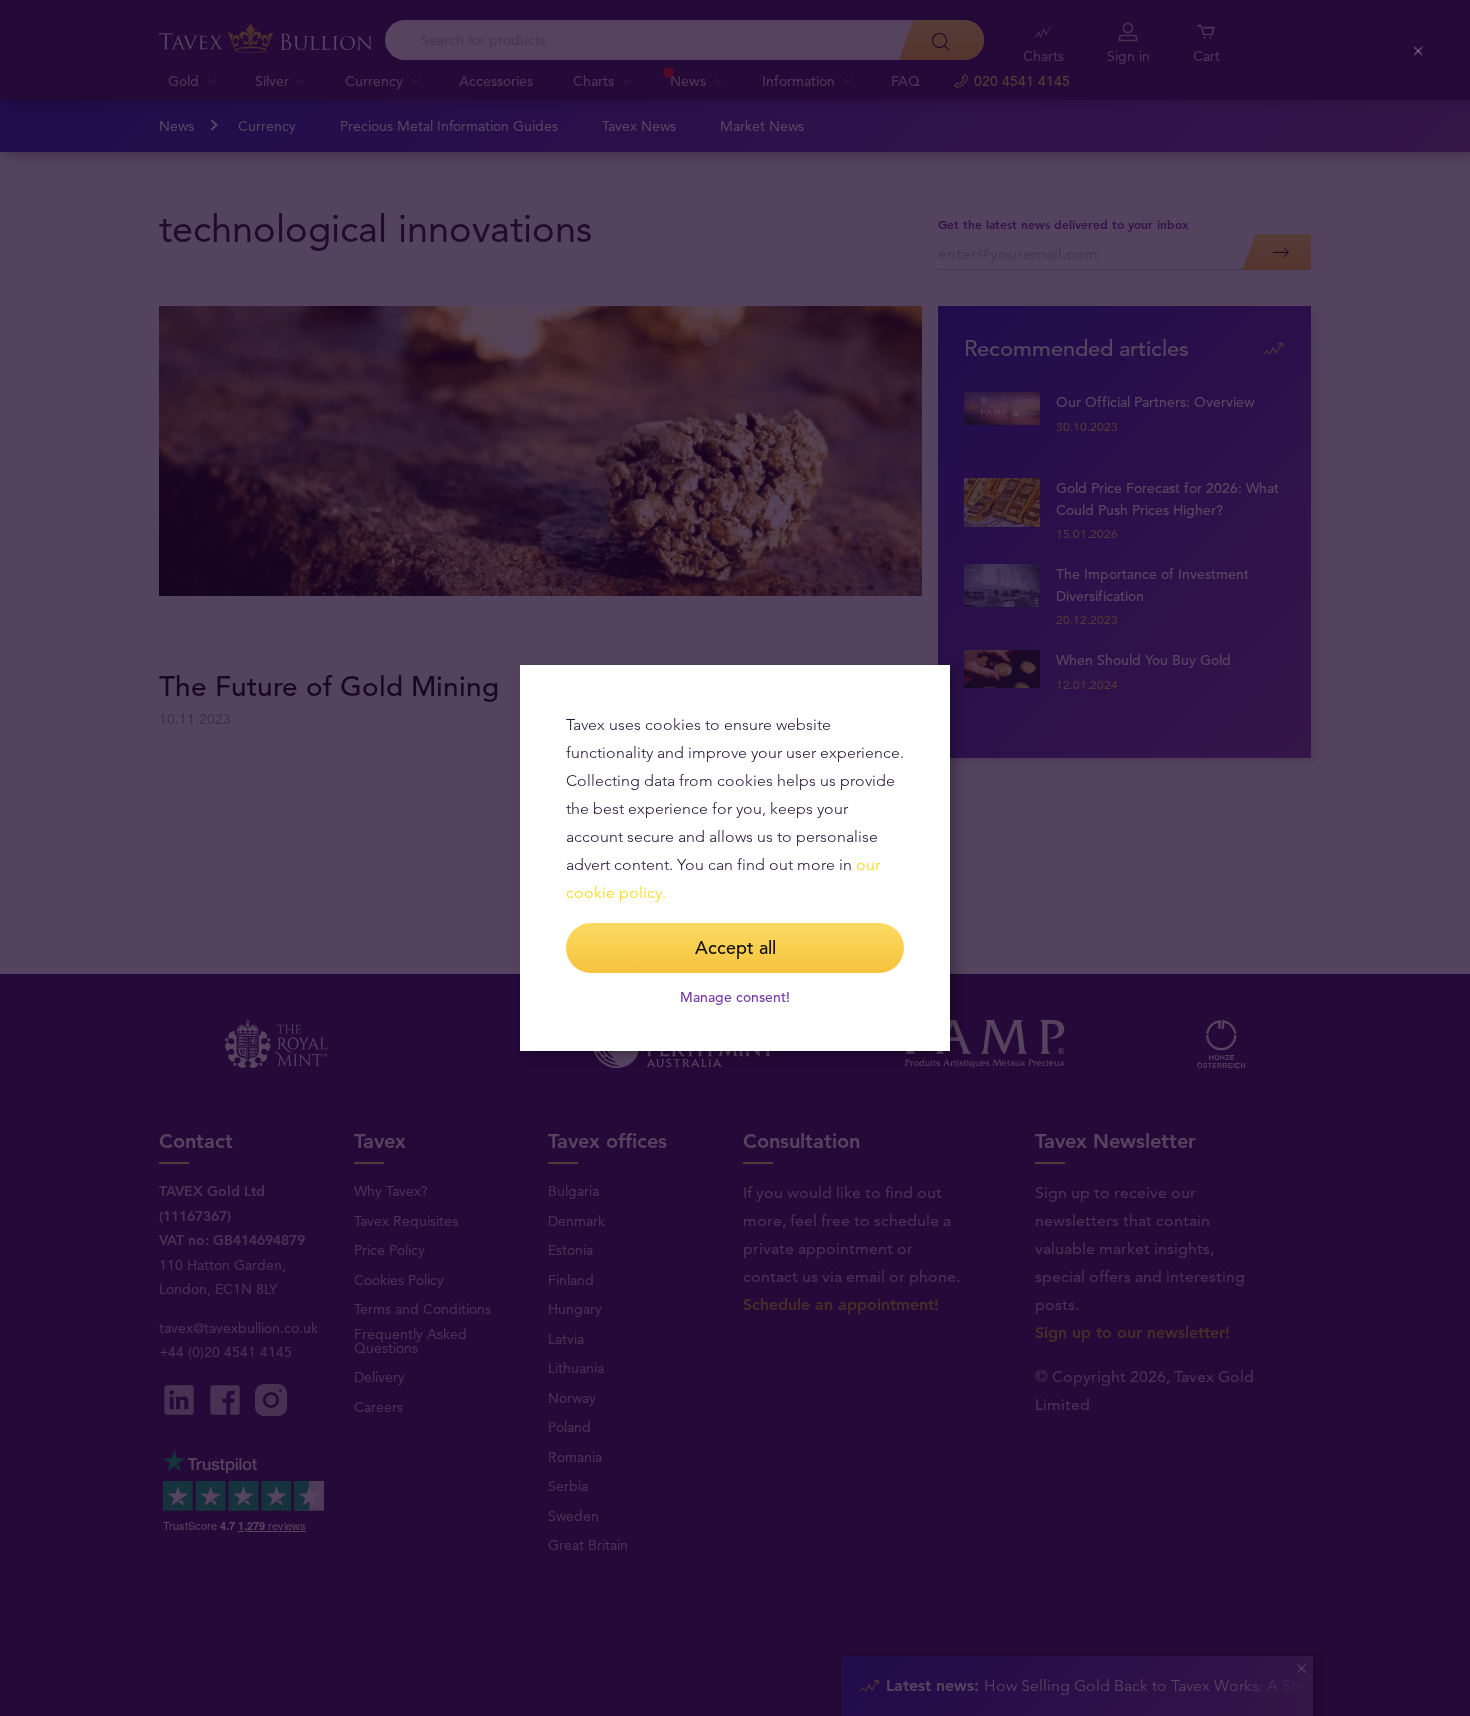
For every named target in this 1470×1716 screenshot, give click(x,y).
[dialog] (735, 858)
